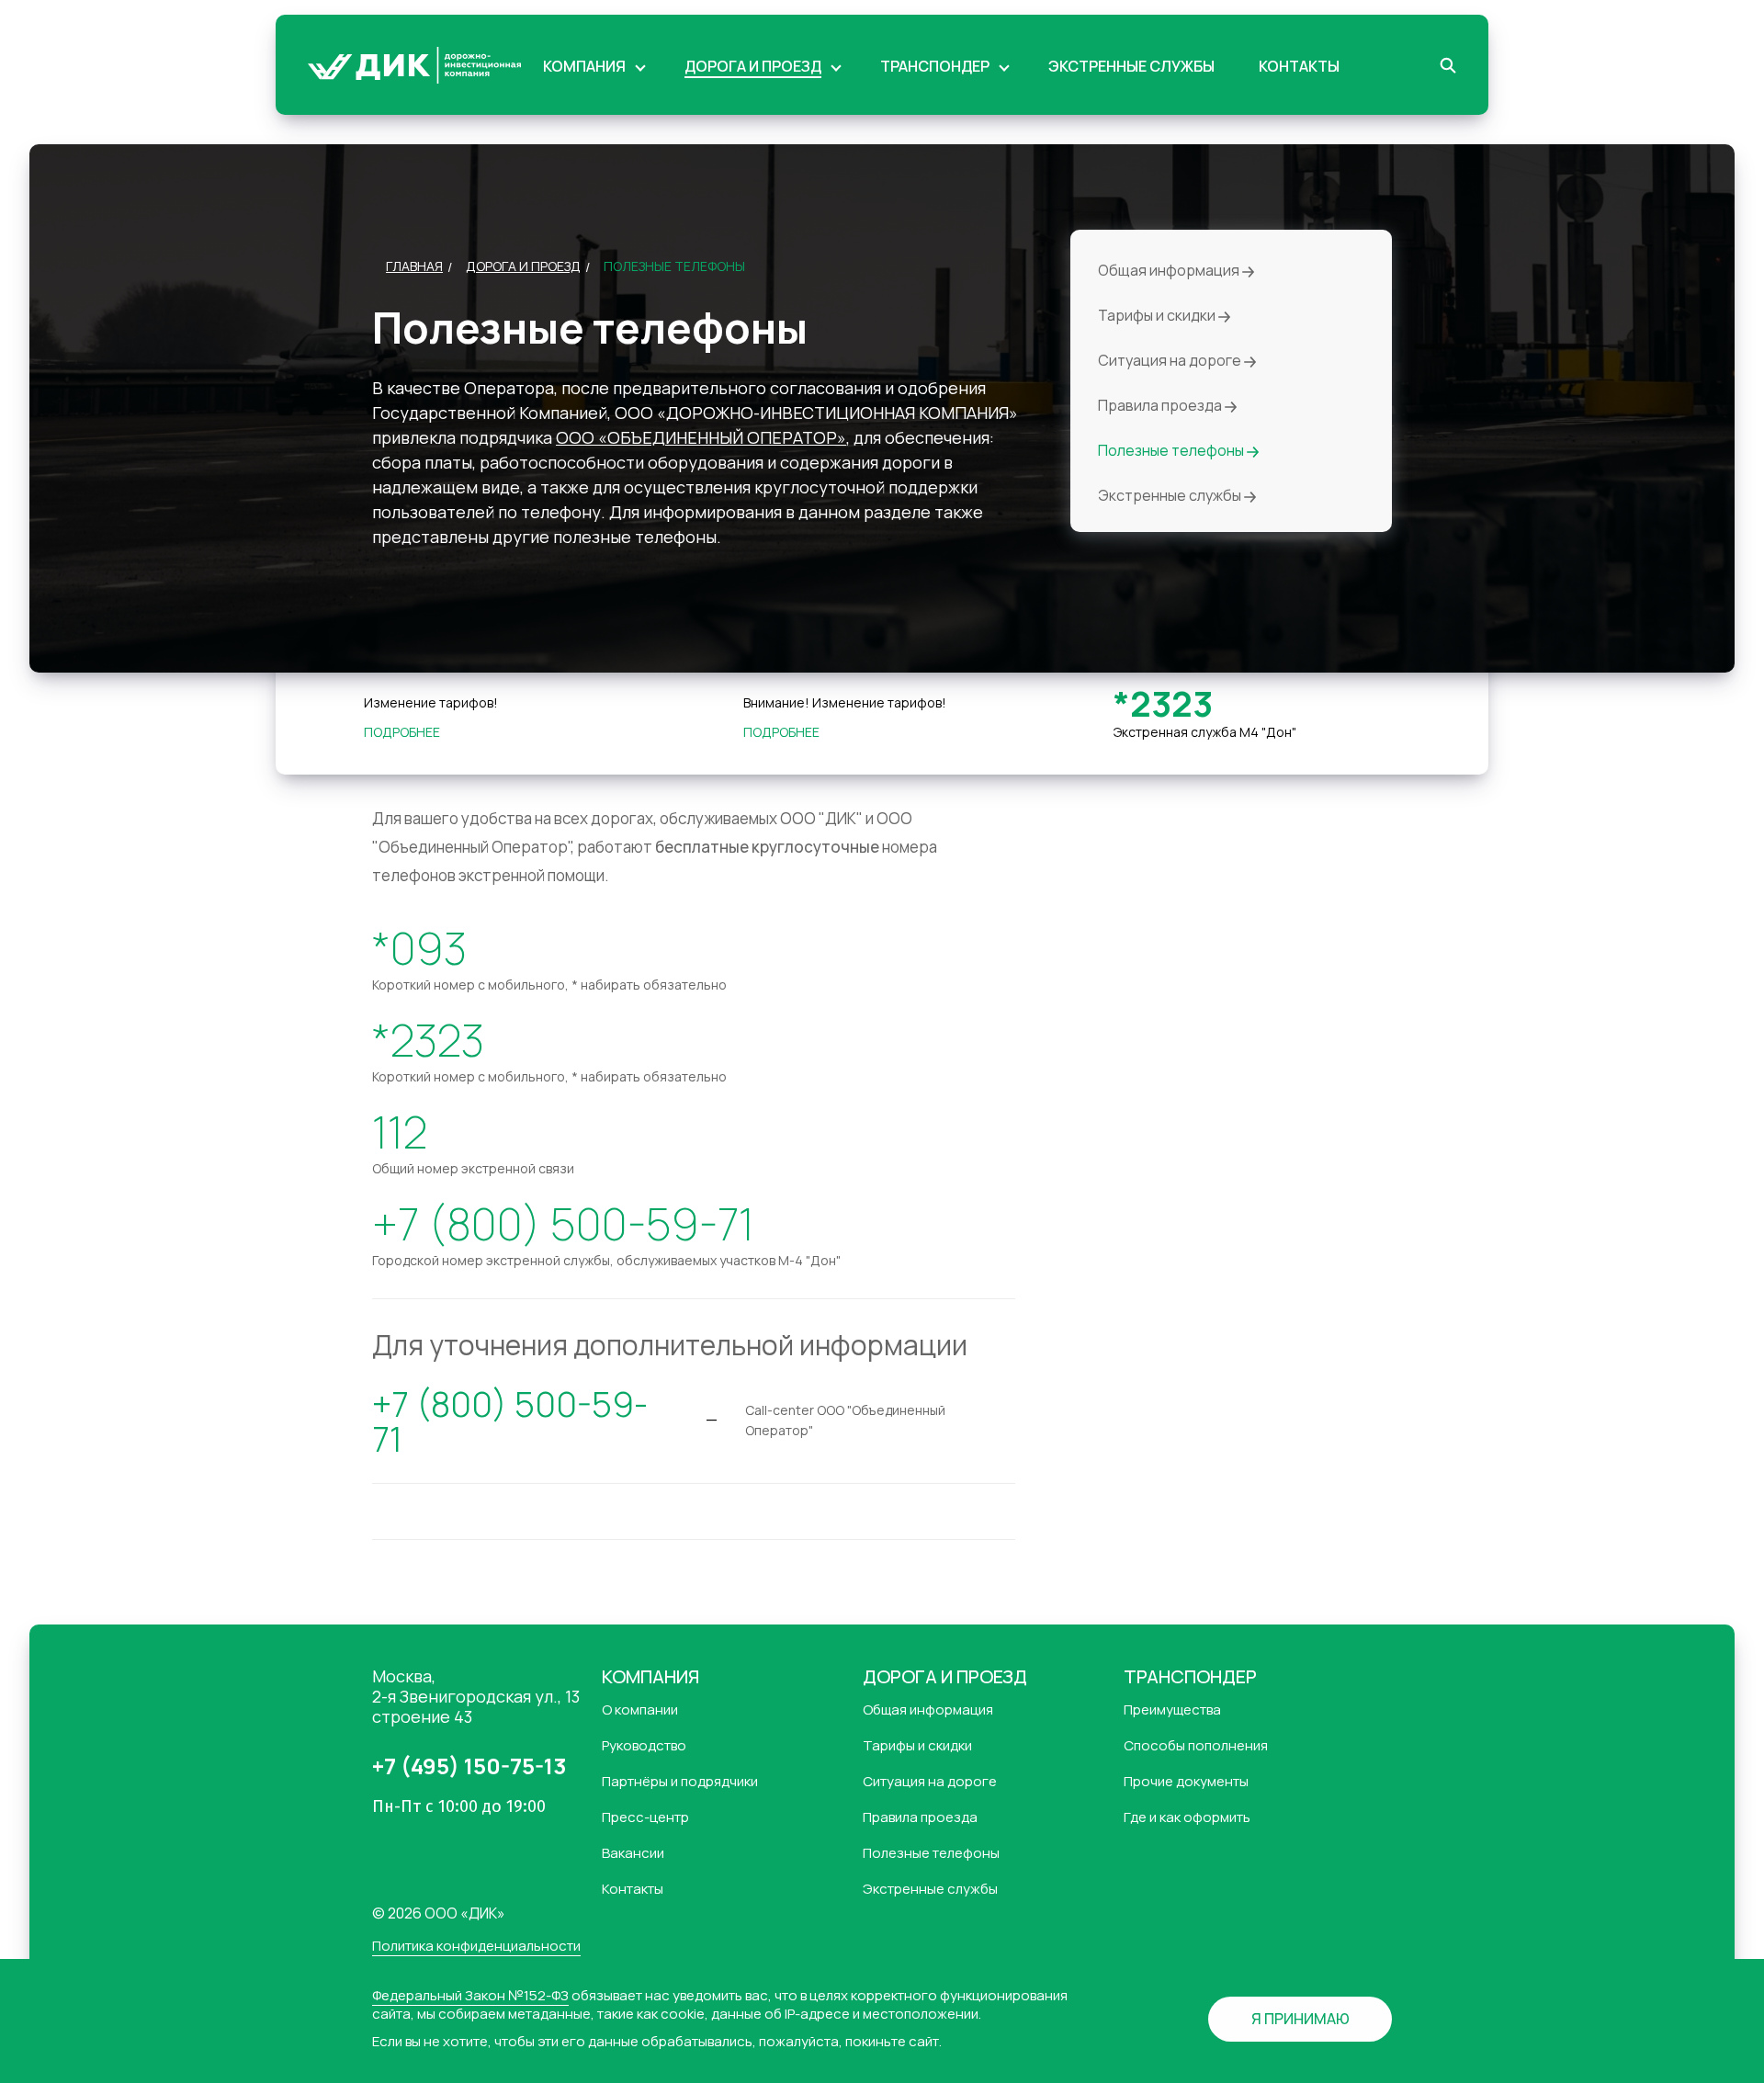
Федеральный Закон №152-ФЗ (470, 1995)
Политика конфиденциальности (476, 1947)
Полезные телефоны (1172, 451)
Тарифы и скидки (1158, 316)
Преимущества (1172, 1710)
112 (400, 1132)
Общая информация (1170, 271)
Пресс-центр (645, 1817)
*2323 (1163, 703)
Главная (414, 266)
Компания (650, 1677)
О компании (640, 1710)
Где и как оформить (1187, 1817)
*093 (419, 948)
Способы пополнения (1196, 1746)
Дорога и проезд (523, 266)
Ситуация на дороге (1171, 361)
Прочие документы (1186, 1782)
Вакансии (633, 1853)
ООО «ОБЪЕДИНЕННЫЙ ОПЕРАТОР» (701, 437)
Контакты (633, 1889)
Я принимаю (1300, 2019)
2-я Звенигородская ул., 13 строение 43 (476, 1696)
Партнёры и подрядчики (680, 1782)
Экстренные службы (1171, 496)
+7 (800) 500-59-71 (563, 1224)
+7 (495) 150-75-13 (469, 1766)
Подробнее (402, 732)
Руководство (644, 1746)
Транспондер (1190, 1677)
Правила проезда (1161, 406)
